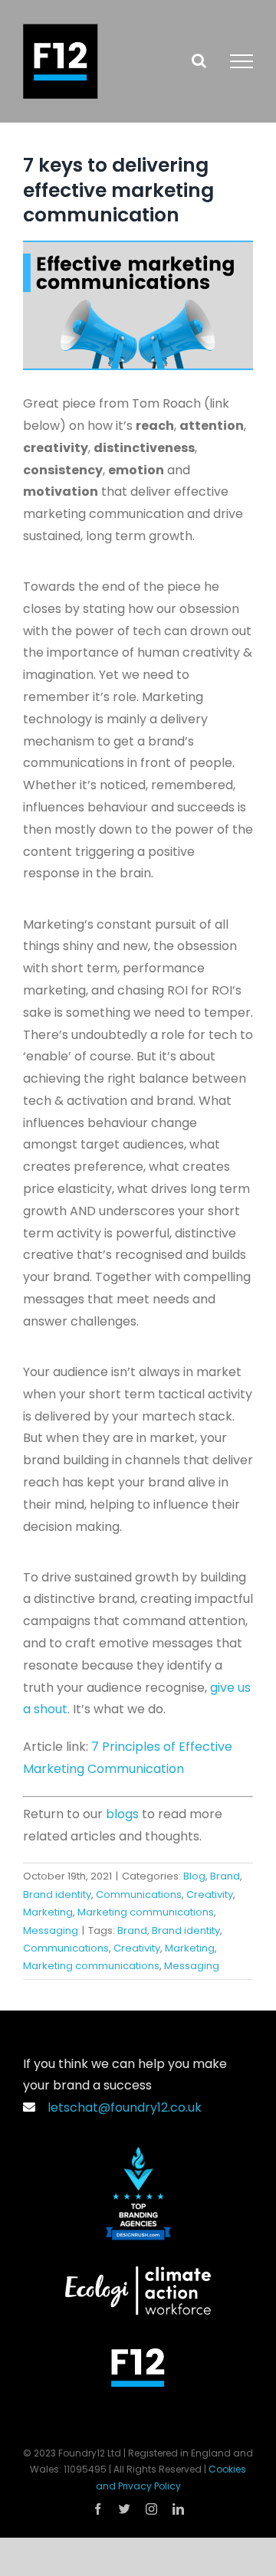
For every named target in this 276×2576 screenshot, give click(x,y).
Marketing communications (146, 1912)
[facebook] (98, 2509)
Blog (194, 1876)
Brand (225, 1876)
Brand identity (57, 1894)
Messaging (51, 1930)
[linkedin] (178, 2509)
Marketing (48, 1912)
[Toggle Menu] (242, 61)
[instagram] (151, 2509)
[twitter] (125, 2509)
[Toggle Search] (199, 61)
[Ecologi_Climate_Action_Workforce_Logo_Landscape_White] (138, 2272)
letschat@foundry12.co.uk (122, 2107)
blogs (122, 1814)
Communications (139, 1894)
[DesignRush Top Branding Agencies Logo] (138, 2153)
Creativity (210, 1894)
